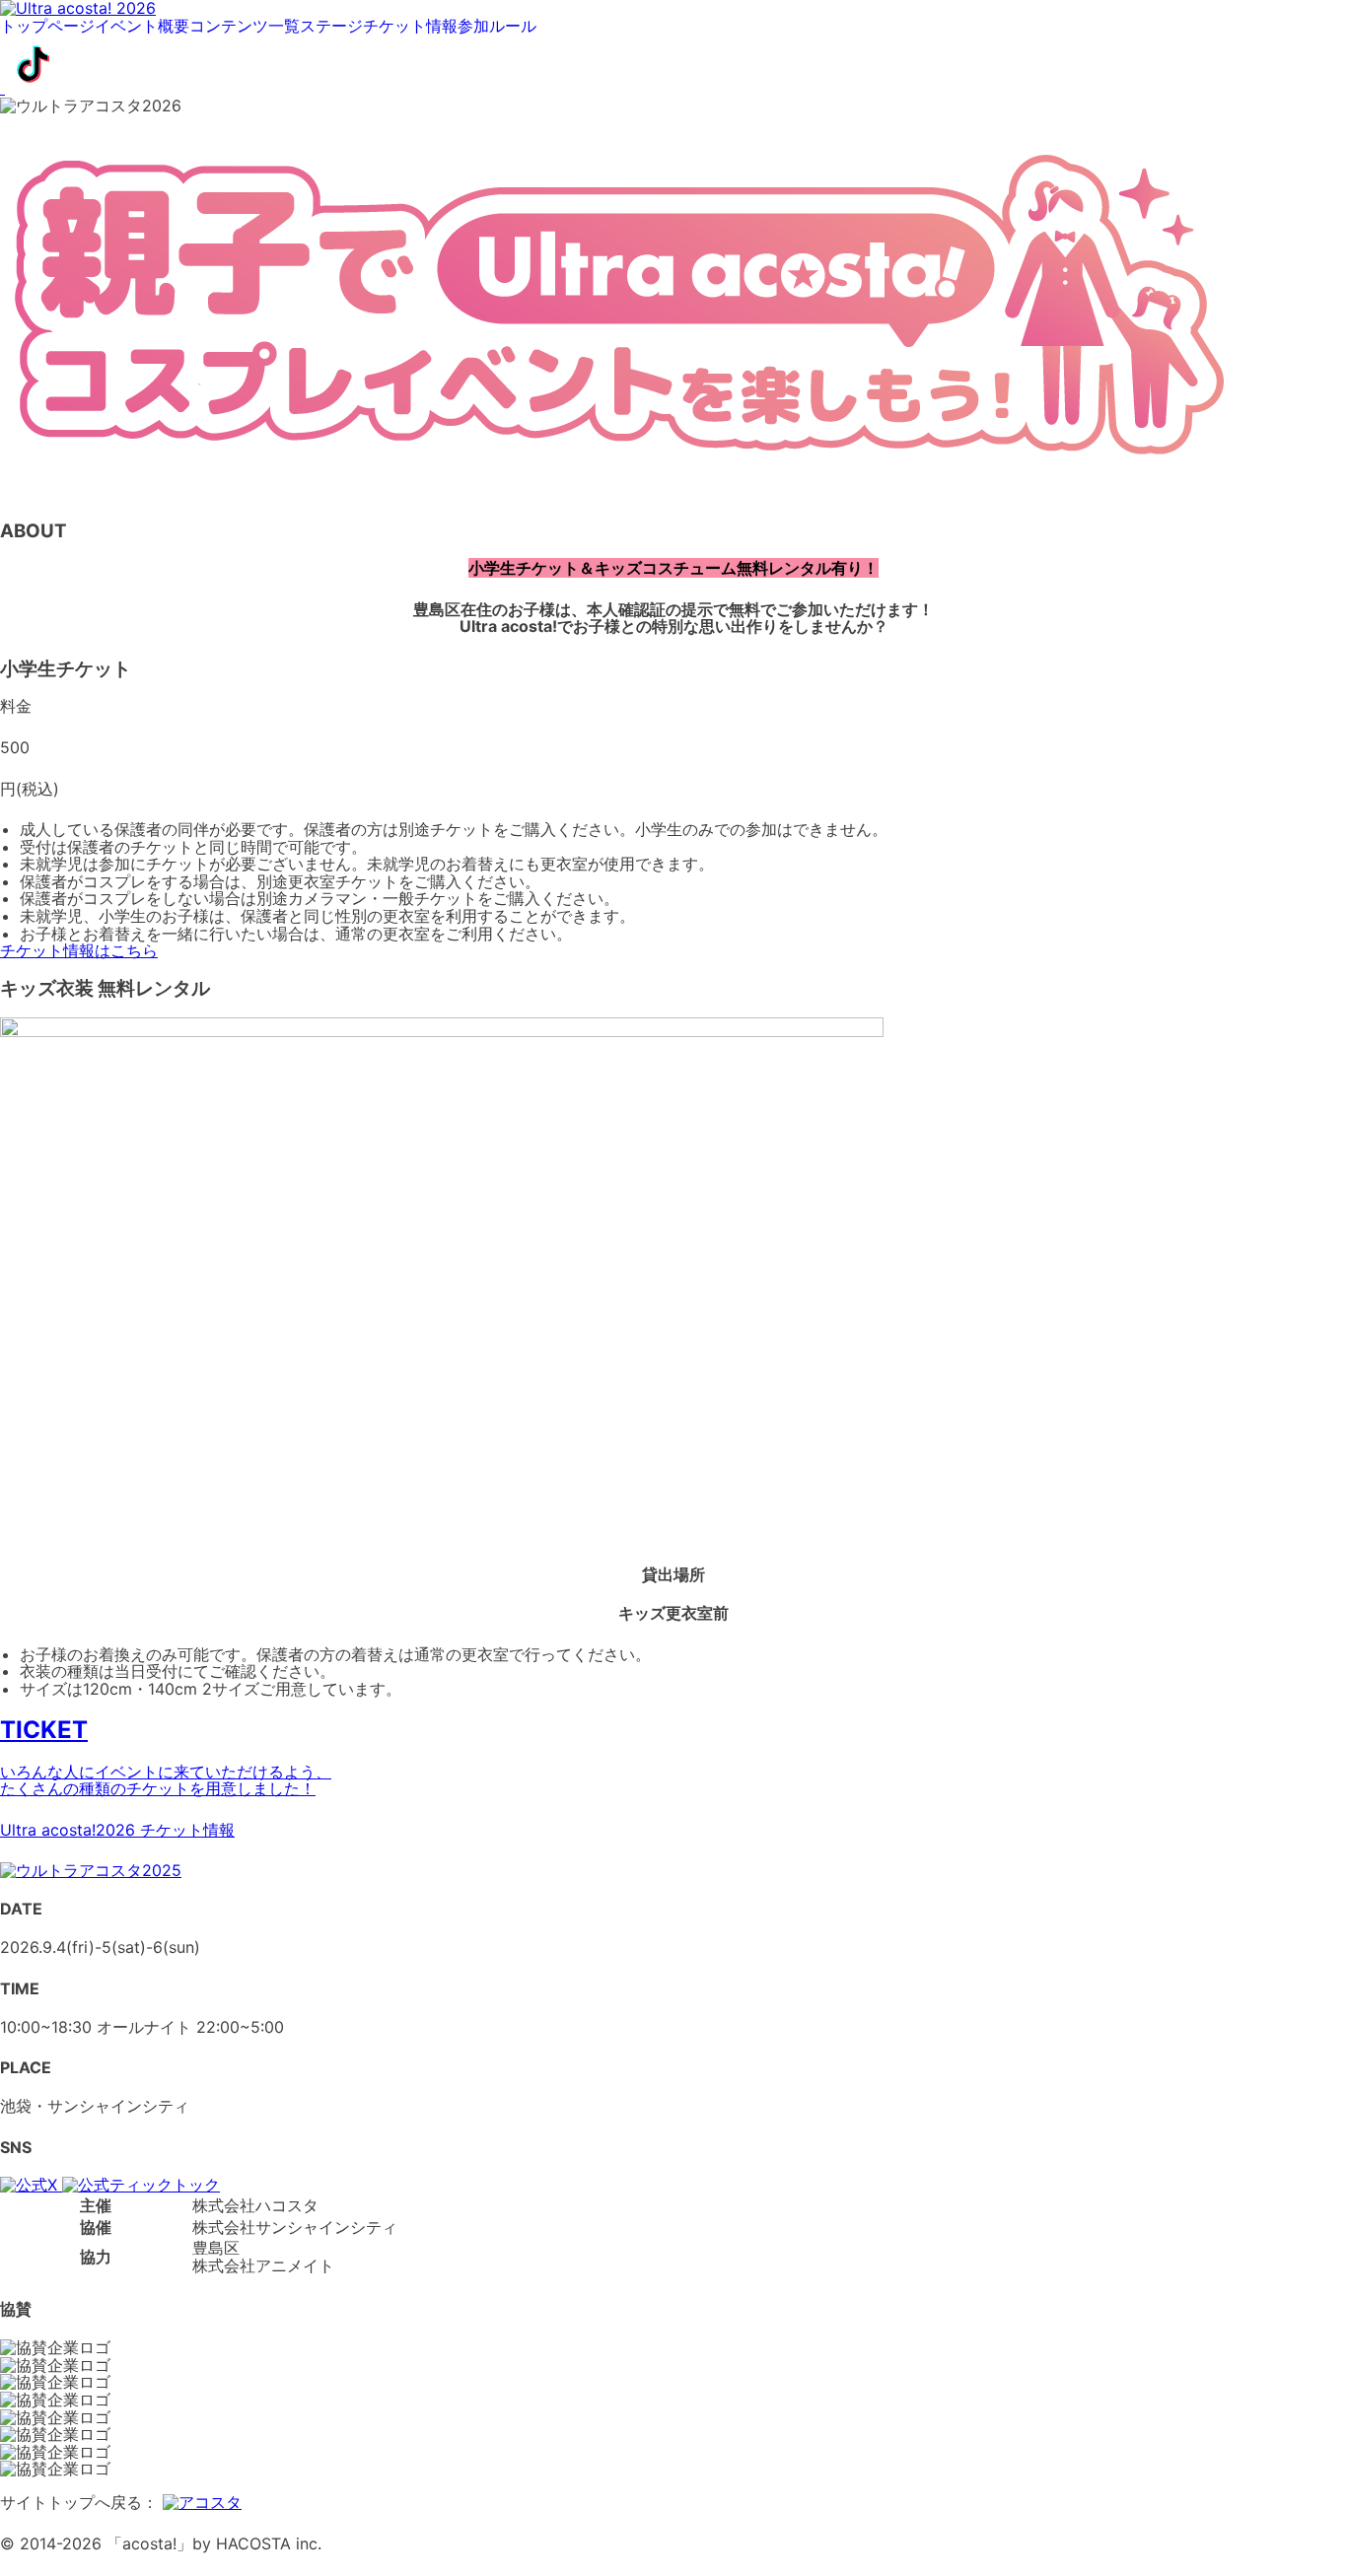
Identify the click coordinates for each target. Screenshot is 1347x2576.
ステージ (331, 27)
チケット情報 (410, 27)
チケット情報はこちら (79, 950)
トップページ (47, 27)
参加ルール (497, 27)
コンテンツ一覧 (245, 27)
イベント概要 (142, 27)
